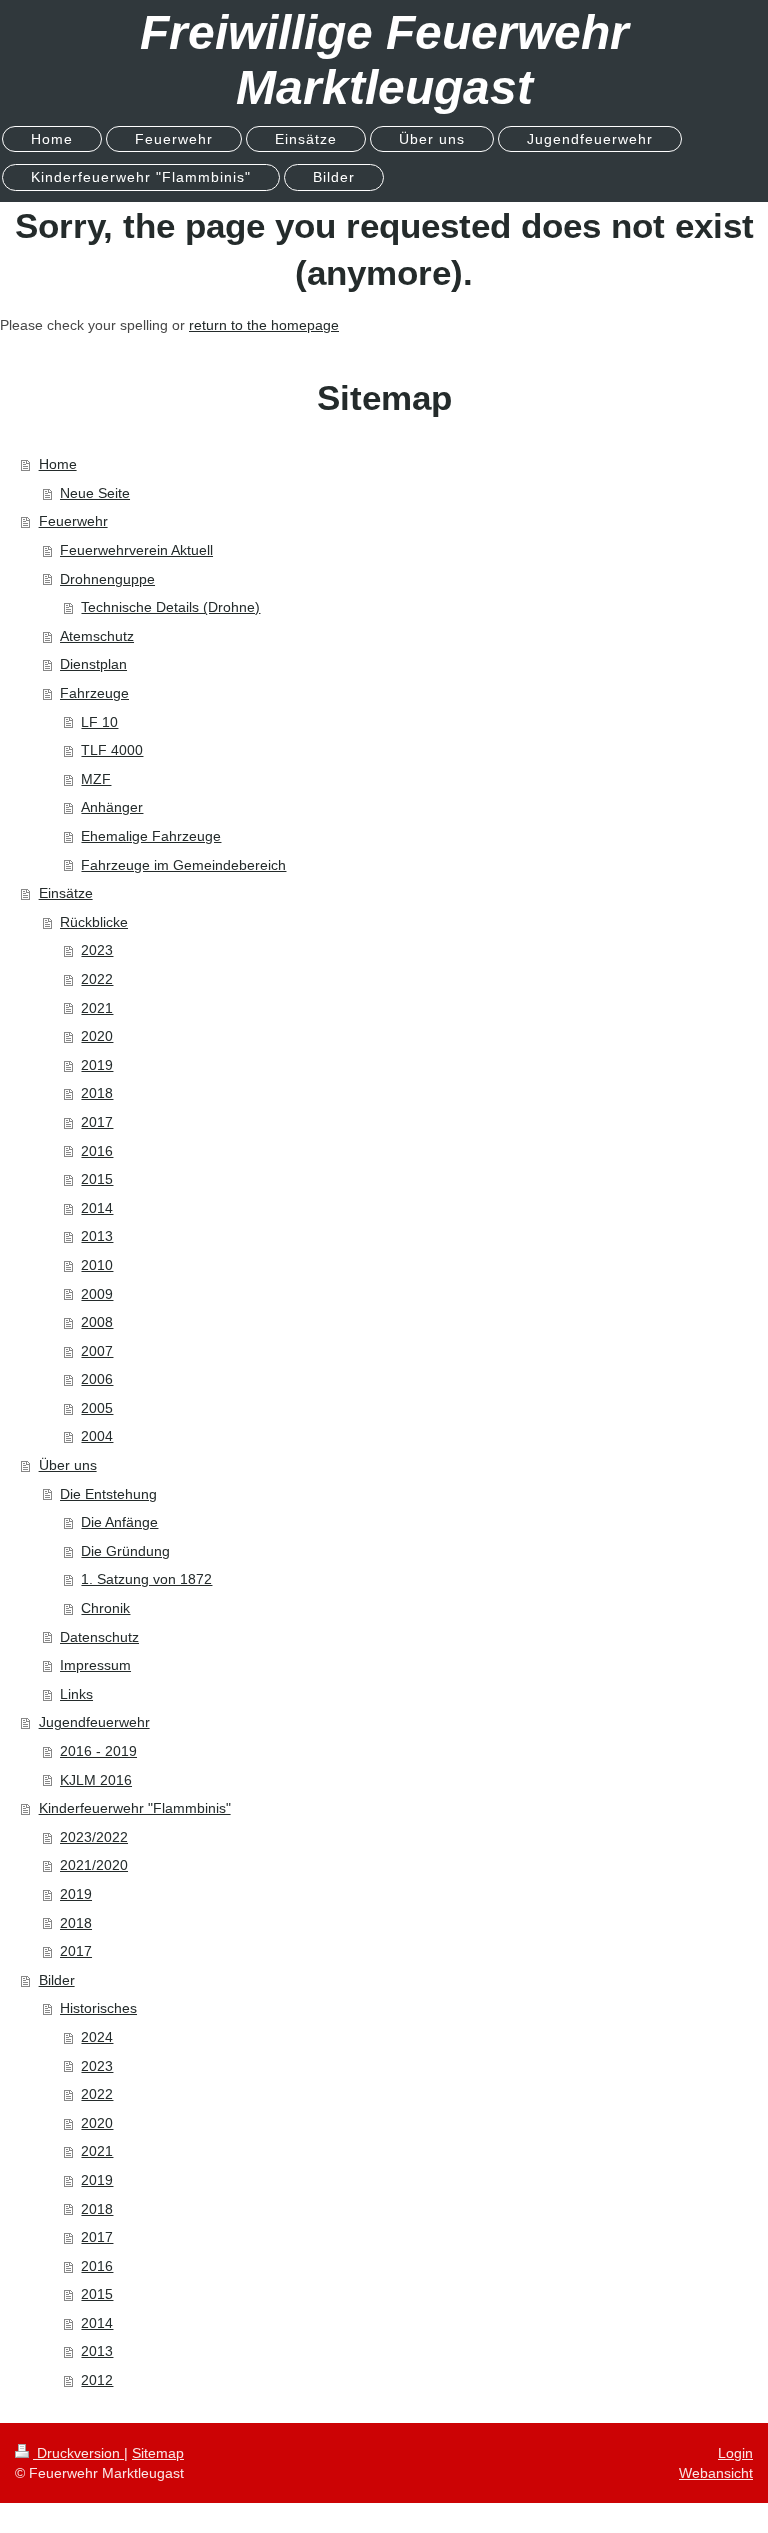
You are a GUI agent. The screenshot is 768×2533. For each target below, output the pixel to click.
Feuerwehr (73, 521)
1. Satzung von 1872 (146, 1579)
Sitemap (158, 2453)
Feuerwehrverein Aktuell (136, 550)
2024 (97, 2037)
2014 (97, 1208)
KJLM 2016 (96, 1780)
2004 (97, 1436)
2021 (97, 1008)
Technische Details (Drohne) (170, 607)
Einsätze (66, 893)
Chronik (105, 1608)
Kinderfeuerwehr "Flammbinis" (135, 1808)
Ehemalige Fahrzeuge (151, 836)
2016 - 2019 (98, 1751)
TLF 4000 (112, 750)
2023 (97, 950)
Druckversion (78, 2453)
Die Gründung (125, 1551)
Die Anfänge (119, 1522)
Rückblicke (94, 922)
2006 (97, 1379)
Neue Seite (95, 493)
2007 (97, 1351)
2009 (97, 1294)
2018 (97, 1093)
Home (58, 464)
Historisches (98, 2008)
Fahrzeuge (94, 693)
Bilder (57, 1980)
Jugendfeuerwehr (94, 1722)
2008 (97, 1322)
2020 (97, 1036)
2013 (97, 1236)
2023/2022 (94, 1837)
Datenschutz (99, 1637)
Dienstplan (93, 664)
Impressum (95, 1665)
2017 (97, 1122)
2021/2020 (94, 1865)
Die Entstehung (108, 1494)
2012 (97, 2380)
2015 (97, 1179)
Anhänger (112, 807)
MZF (96, 779)
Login (735, 2453)
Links (76, 1694)
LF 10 (99, 722)
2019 (97, 1065)
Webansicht (716, 2473)
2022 (97, 979)
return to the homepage (264, 325)
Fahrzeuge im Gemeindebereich (183, 865)
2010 (97, 1265)
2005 (97, 1408)
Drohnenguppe (107, 579)
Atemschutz (97, 636)
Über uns (68, 1465)
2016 (97, 1151)
